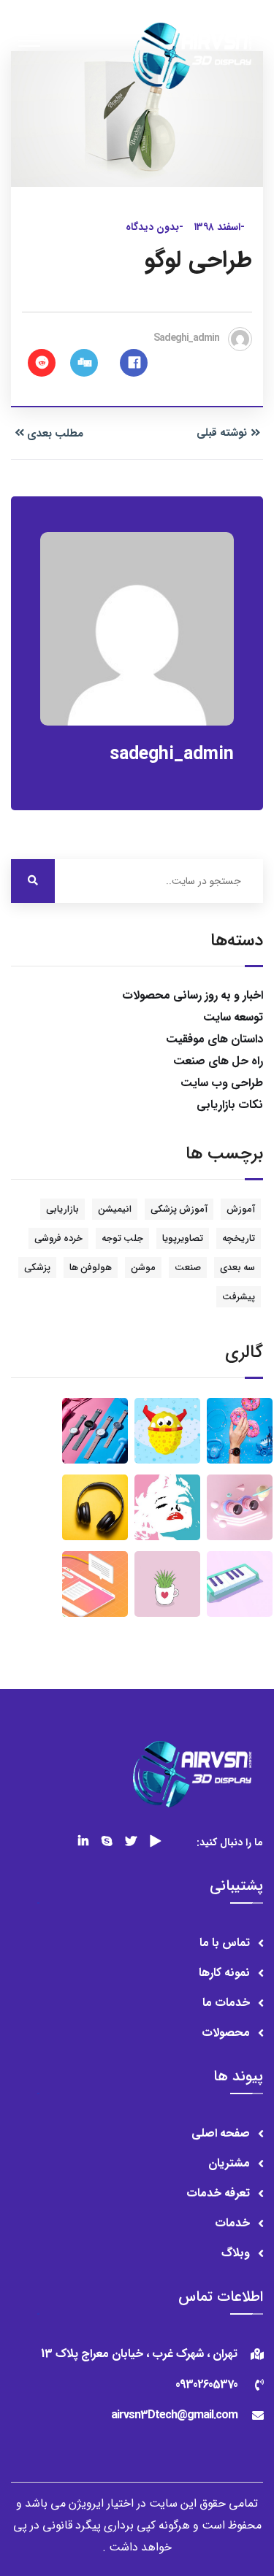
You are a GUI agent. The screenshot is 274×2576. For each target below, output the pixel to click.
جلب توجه (122, 1238)
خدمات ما (226, 2003)
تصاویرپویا (183, 1238)
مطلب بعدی (55, 434)
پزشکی (37, 1268)
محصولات (226, 2033)
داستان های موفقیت (214, 1039)
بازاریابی (62, 1209)
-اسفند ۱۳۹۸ (219, 227)
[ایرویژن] (191, 55)
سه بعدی (237, 1268)
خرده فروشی (58, 1238)
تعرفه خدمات (218, 2193)
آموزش (241, 1209)
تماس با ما (225, 1943)
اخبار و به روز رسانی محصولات (193, 995)
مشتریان (229, 2163)
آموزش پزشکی (179, 1209)
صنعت (188, 1268)
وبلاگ (236, 2253)
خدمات (232, 2223)
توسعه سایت (233, 1017)
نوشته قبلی (222, 433)
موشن (143, 1268)
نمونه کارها (224, 1973)
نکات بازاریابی (230, 1105)
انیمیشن (115, 1209)
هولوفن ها (91, 1268)
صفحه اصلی (221, 2133)
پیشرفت (239, 1297)
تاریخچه (239, 1238)
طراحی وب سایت (222, 1083)
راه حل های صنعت (218, 1061)
